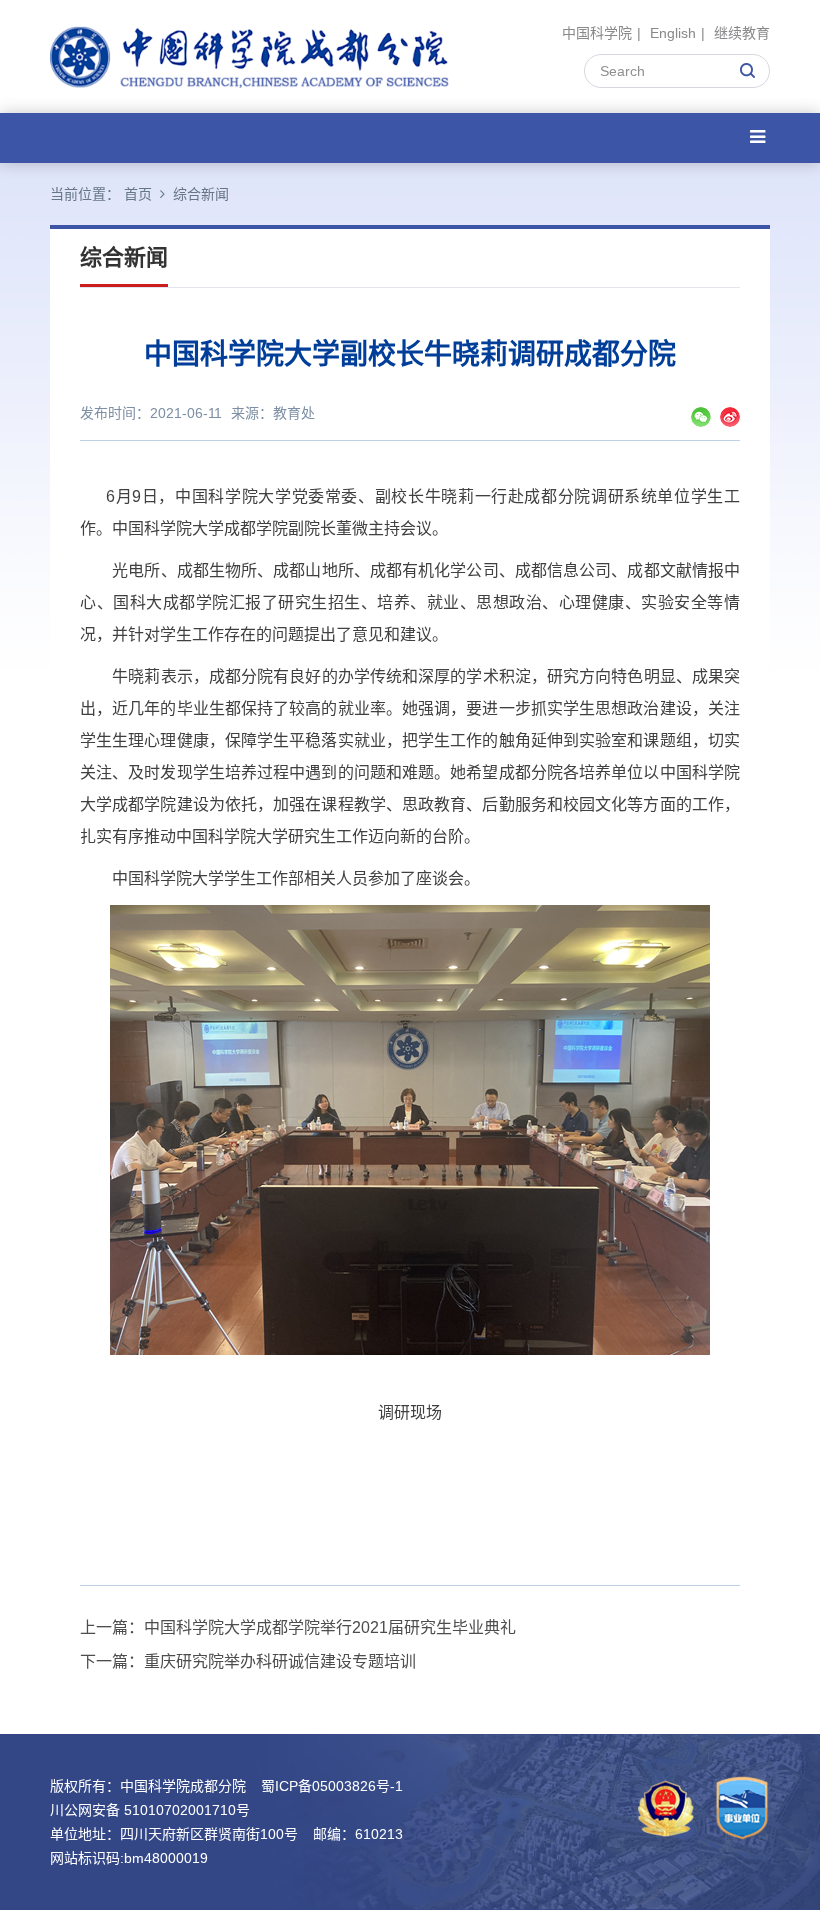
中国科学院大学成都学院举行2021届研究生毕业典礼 (330, 1627)
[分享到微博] (730, 417)
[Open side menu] (757, 137)
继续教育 (742, 33)
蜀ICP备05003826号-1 (332, 1786)
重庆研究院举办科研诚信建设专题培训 (280, 1661)
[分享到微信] (701, 417)
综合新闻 (201, 194)
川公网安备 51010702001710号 (150, 1810)
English (673, 33)
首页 (138, 194)
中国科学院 (597, 33)
